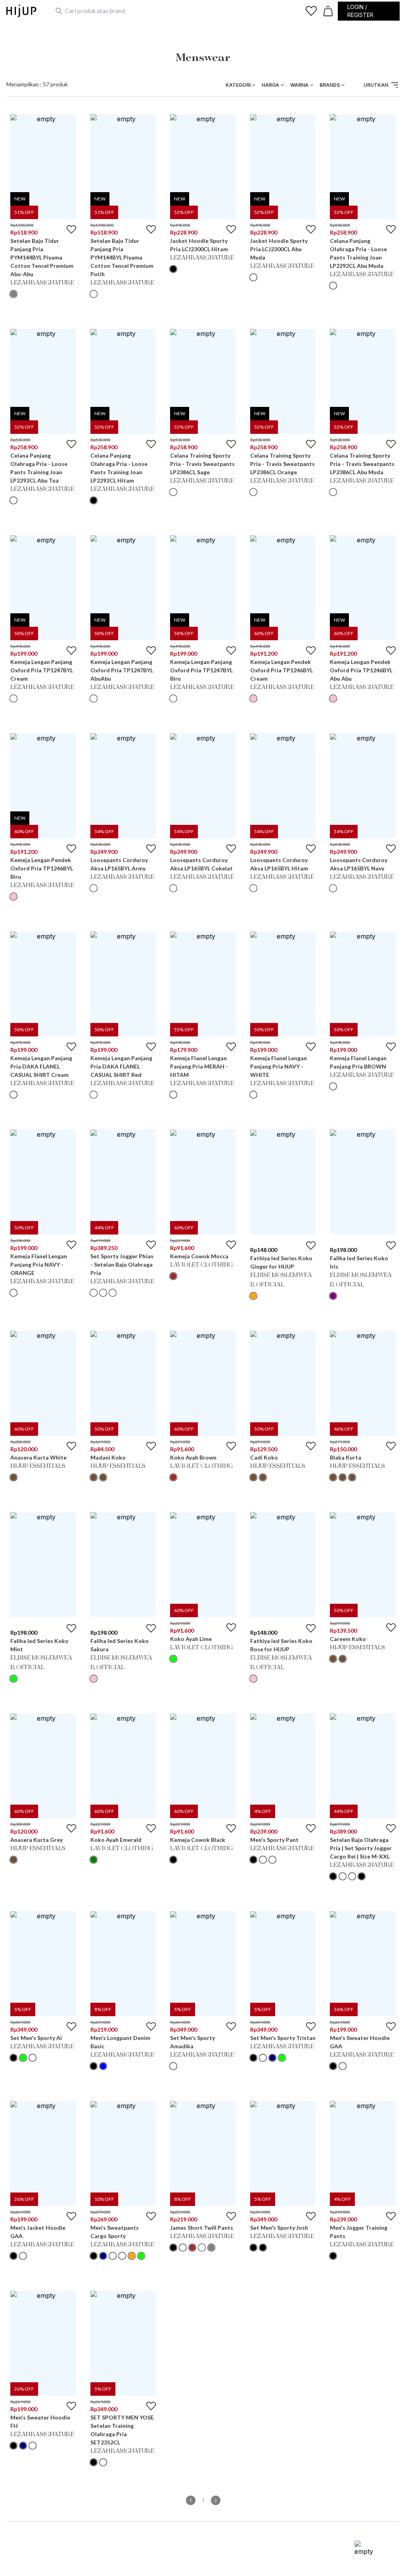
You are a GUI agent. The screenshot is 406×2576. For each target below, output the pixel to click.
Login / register (360, 11)
